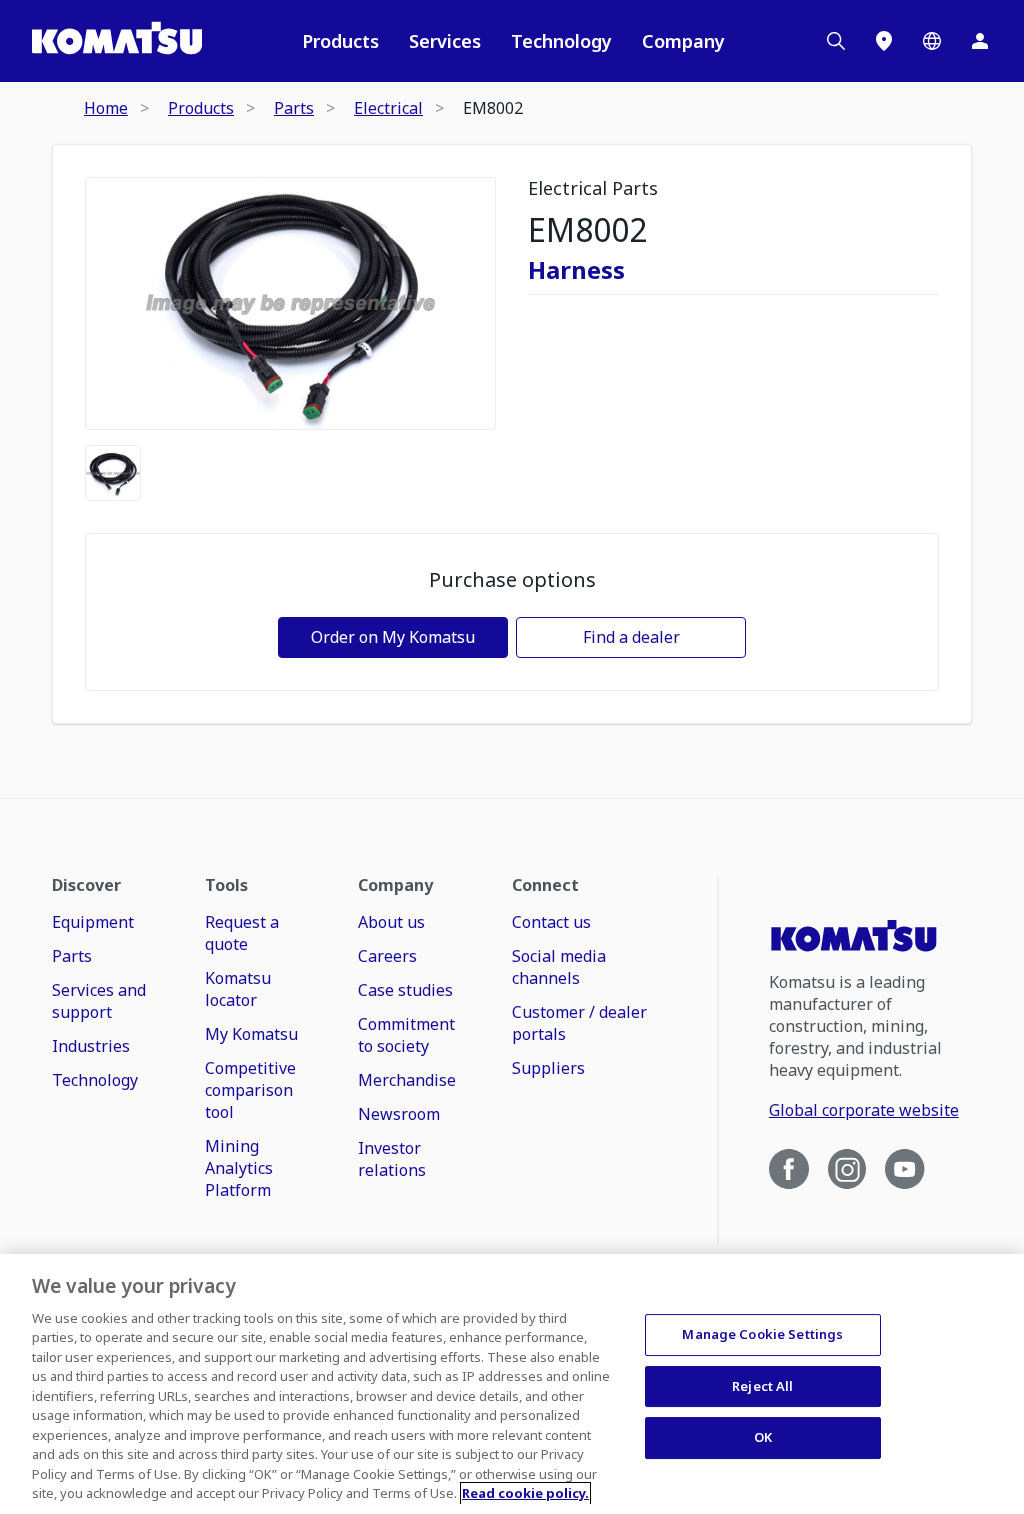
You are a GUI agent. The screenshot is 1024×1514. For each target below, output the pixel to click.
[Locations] (884, 41)
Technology (561, 41)
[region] (512, 1384)
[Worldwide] (932, 41)
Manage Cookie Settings (762, 1334)
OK (763, 1437)
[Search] (836, 41)
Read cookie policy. (525, 1493)
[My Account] (980, 41)
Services (445, 41)
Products (340, 41)
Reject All (762, 1386)
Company (683, 41)
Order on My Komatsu (393, 637)
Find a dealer (631, 637)
